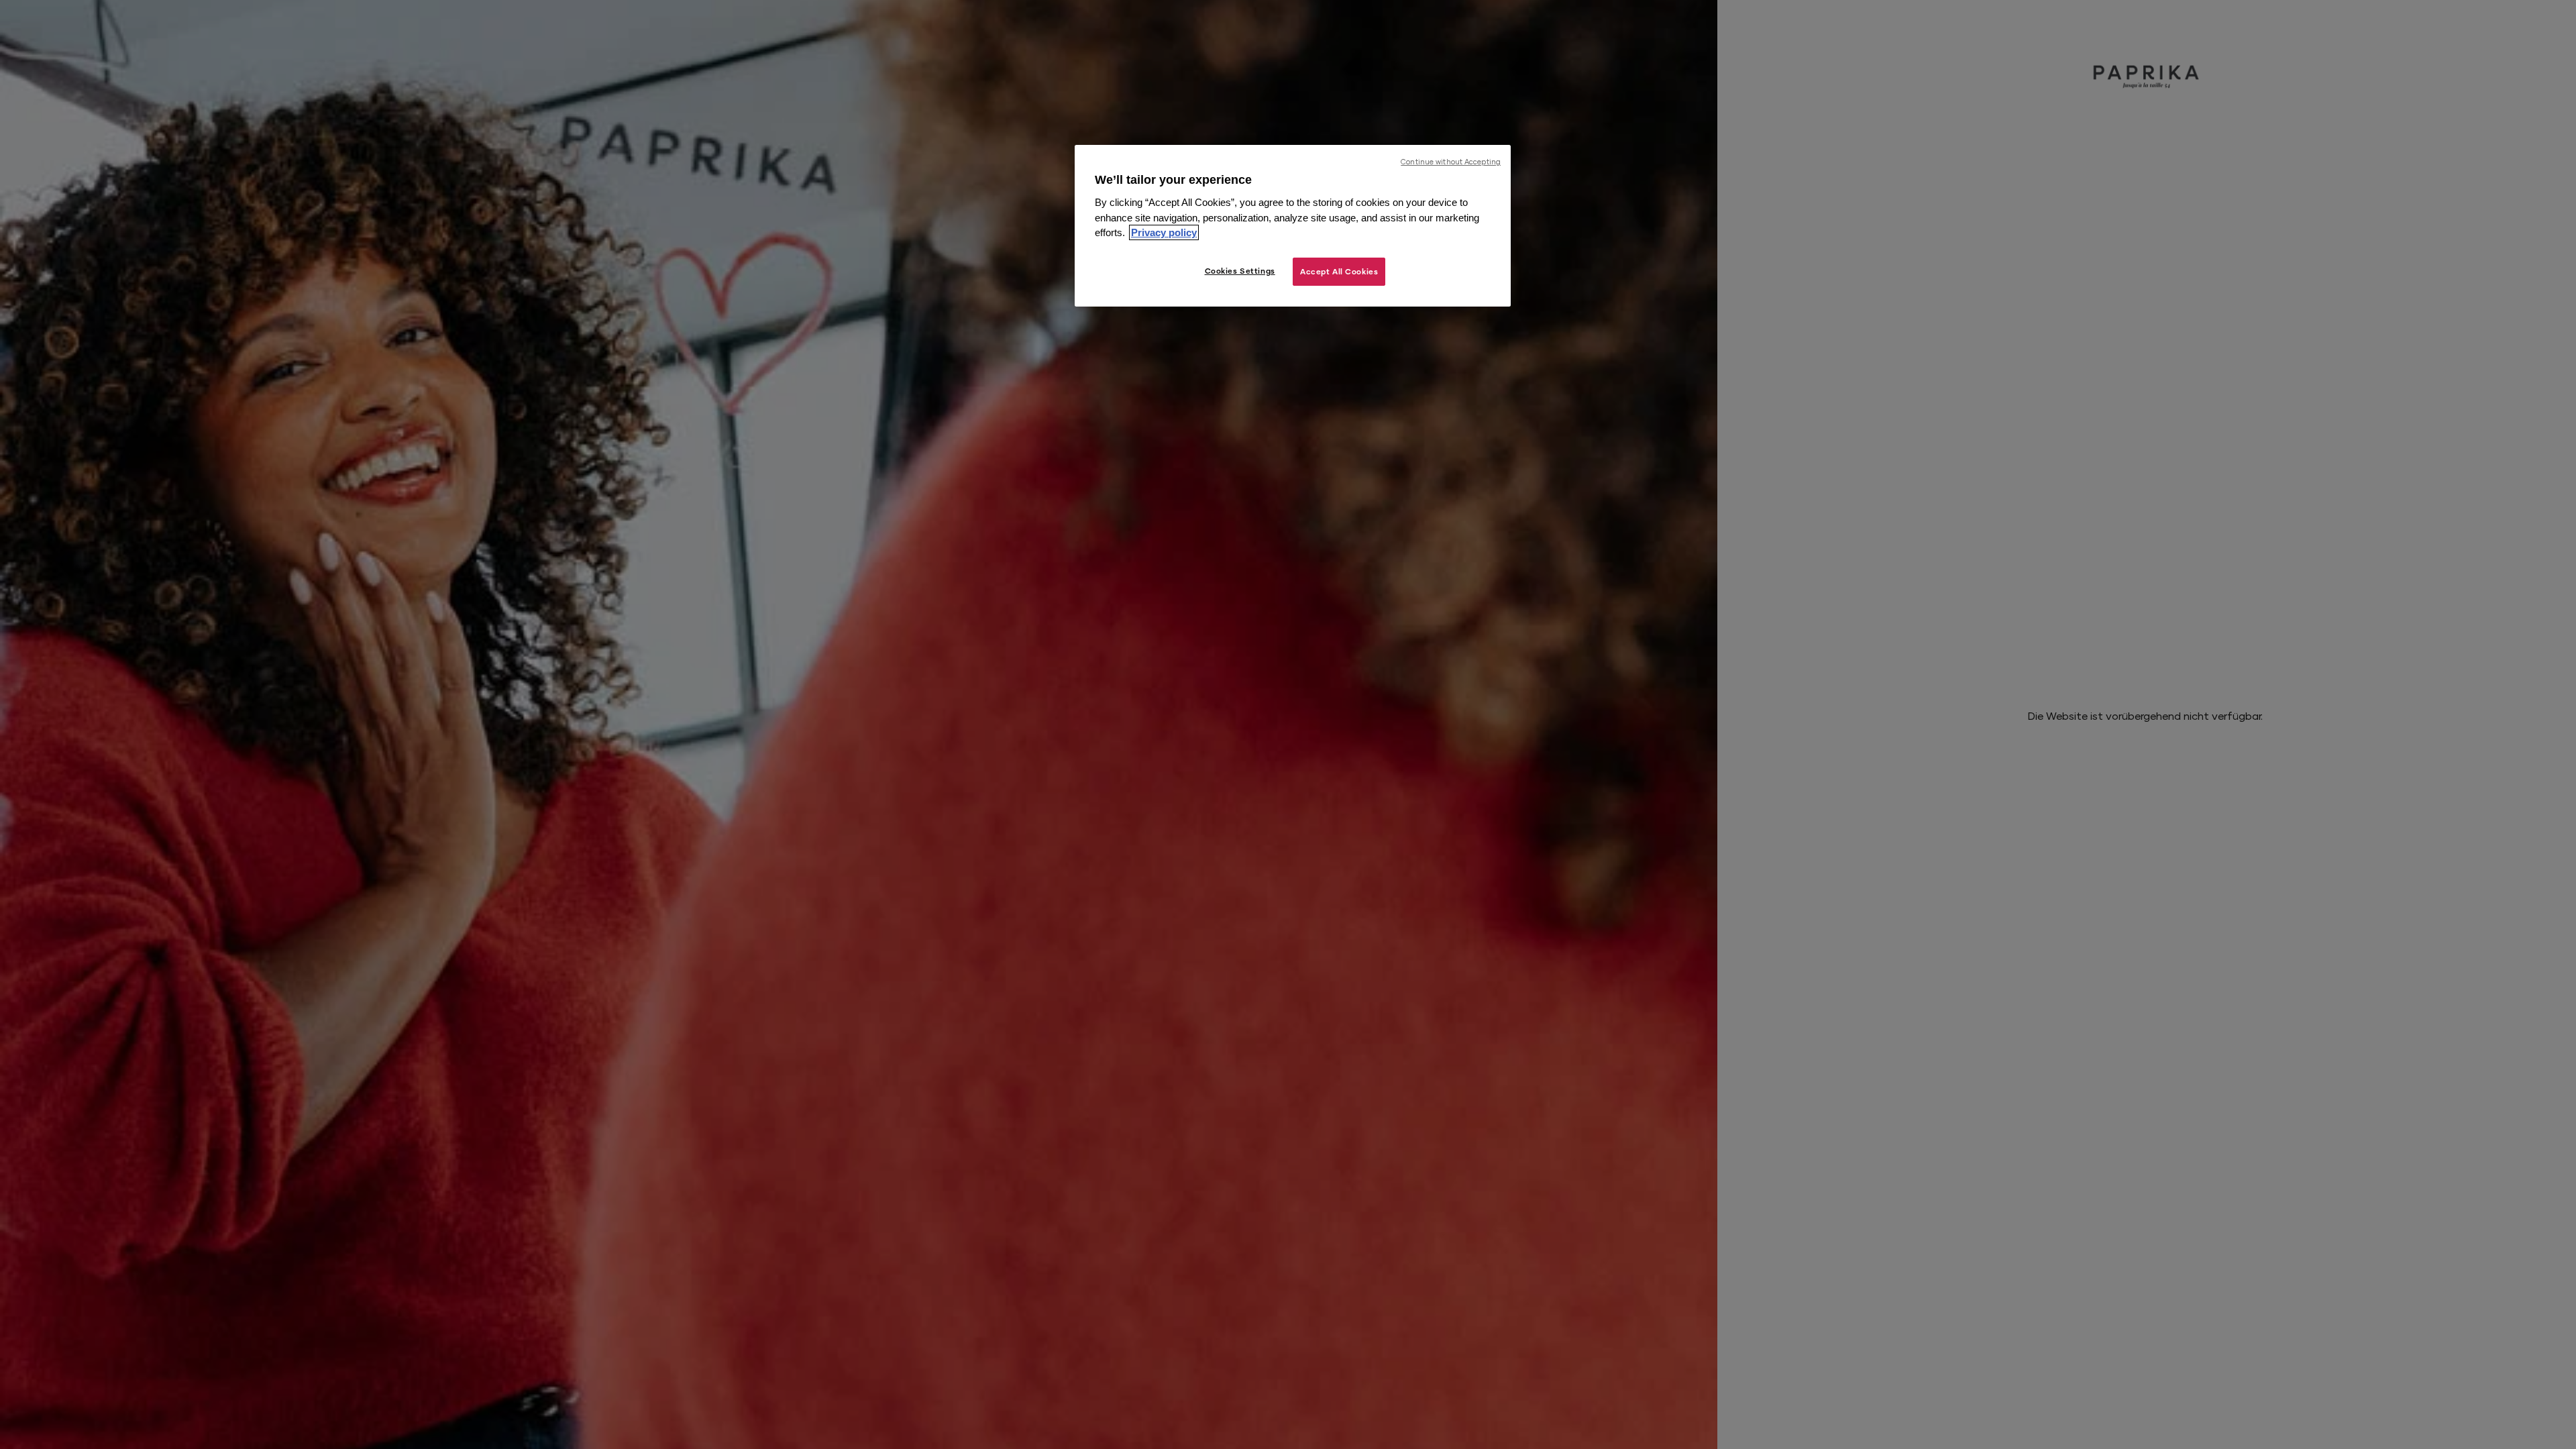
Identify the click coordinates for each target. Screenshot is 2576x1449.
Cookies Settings (1240, 271)
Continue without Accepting (1451, 162)
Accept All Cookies (1339, 271)
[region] (1293, 226)
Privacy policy (1164, 232)
